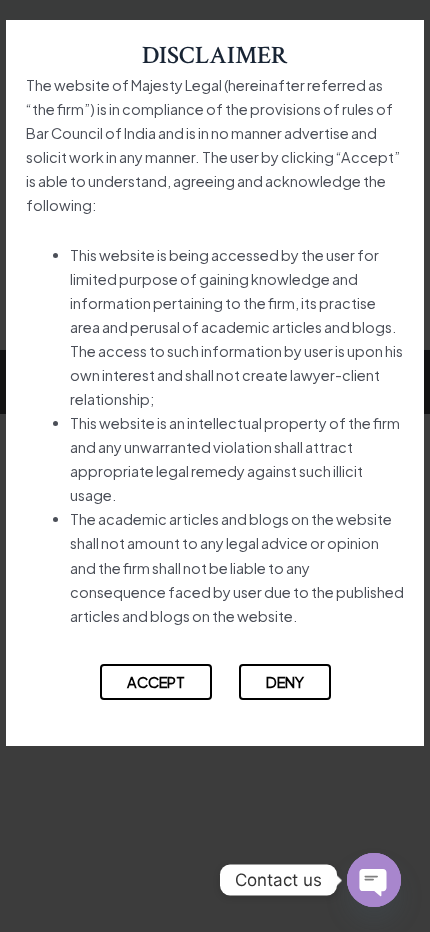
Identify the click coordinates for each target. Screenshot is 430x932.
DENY (285, 682)
